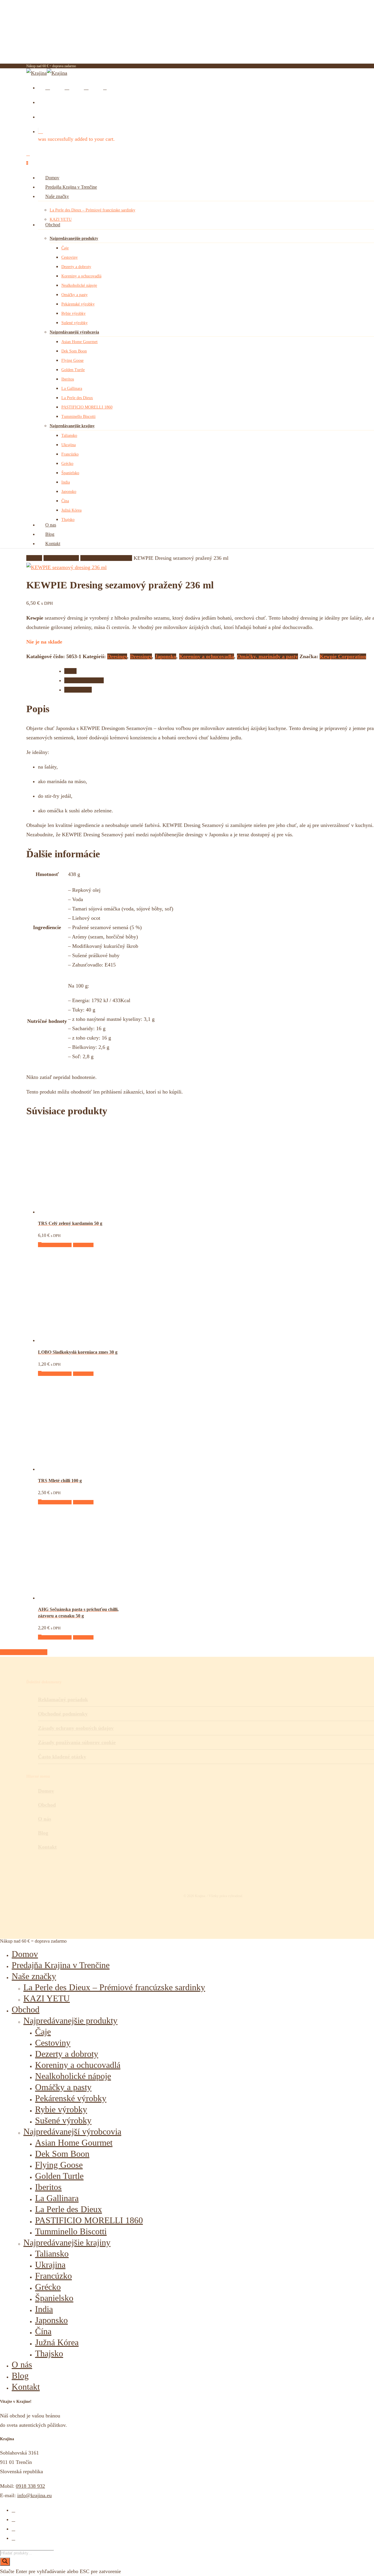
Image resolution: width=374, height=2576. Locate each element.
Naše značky (34, 1976)
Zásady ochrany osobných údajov (76, 1728)
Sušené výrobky (63, 2120)
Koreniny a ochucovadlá (106, 558)
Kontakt (26, 2387)
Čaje (43, 2032)
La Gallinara (57, 2198)
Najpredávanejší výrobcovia (72, 2131)
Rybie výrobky (61, 2109)
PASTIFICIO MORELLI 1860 (89, 2220)
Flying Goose (59, 2165)
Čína (43, 2331)
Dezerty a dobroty (67, 2054)
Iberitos (48, 2187)
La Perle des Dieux (69, 2209)
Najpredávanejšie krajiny (67, 2242)
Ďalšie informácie (84, 680)
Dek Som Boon (62, 2154)
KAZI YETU (47, 1998)
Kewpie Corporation (343, 656)
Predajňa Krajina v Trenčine (61, 1965)
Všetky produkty (61, 558)
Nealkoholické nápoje (73, 2076)
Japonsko (166, 656)
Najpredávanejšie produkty (70, 2020)
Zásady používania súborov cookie (77, 1742)
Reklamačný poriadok (63, 1699)
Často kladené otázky (62, 1757)
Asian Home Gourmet (74, 2143)
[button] (55, 1245)
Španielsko (54, 2298)
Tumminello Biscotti (71, 2231)
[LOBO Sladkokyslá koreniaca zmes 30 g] (82, 1340)
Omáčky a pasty (63, 2087)
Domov (34, 558)
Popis (70, 671)
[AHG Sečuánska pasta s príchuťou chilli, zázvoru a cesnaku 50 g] (82, 1598)
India (44, 2309)
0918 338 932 (30, 2486)
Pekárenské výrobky (71, 2098)
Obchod (26, 2009)
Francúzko (53, 2276)
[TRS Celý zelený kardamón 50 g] (82, 1212)
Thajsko (49, 2353)
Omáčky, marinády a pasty (267, 656)
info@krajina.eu (34, 2495)
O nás (22, 2364)
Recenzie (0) (78, 690)
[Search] (5, 2562)
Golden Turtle (59, 2176)
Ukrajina (50, 2265)
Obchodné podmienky (63, 1714)
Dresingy (117, 656)
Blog (20, 2376)
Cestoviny (53, 2043)
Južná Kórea (57, 2342)
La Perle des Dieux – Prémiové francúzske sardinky (114, 1987)
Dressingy (141, 656)
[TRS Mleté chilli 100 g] (82, 1469)
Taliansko (52, 2253)
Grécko (48, 2287)
